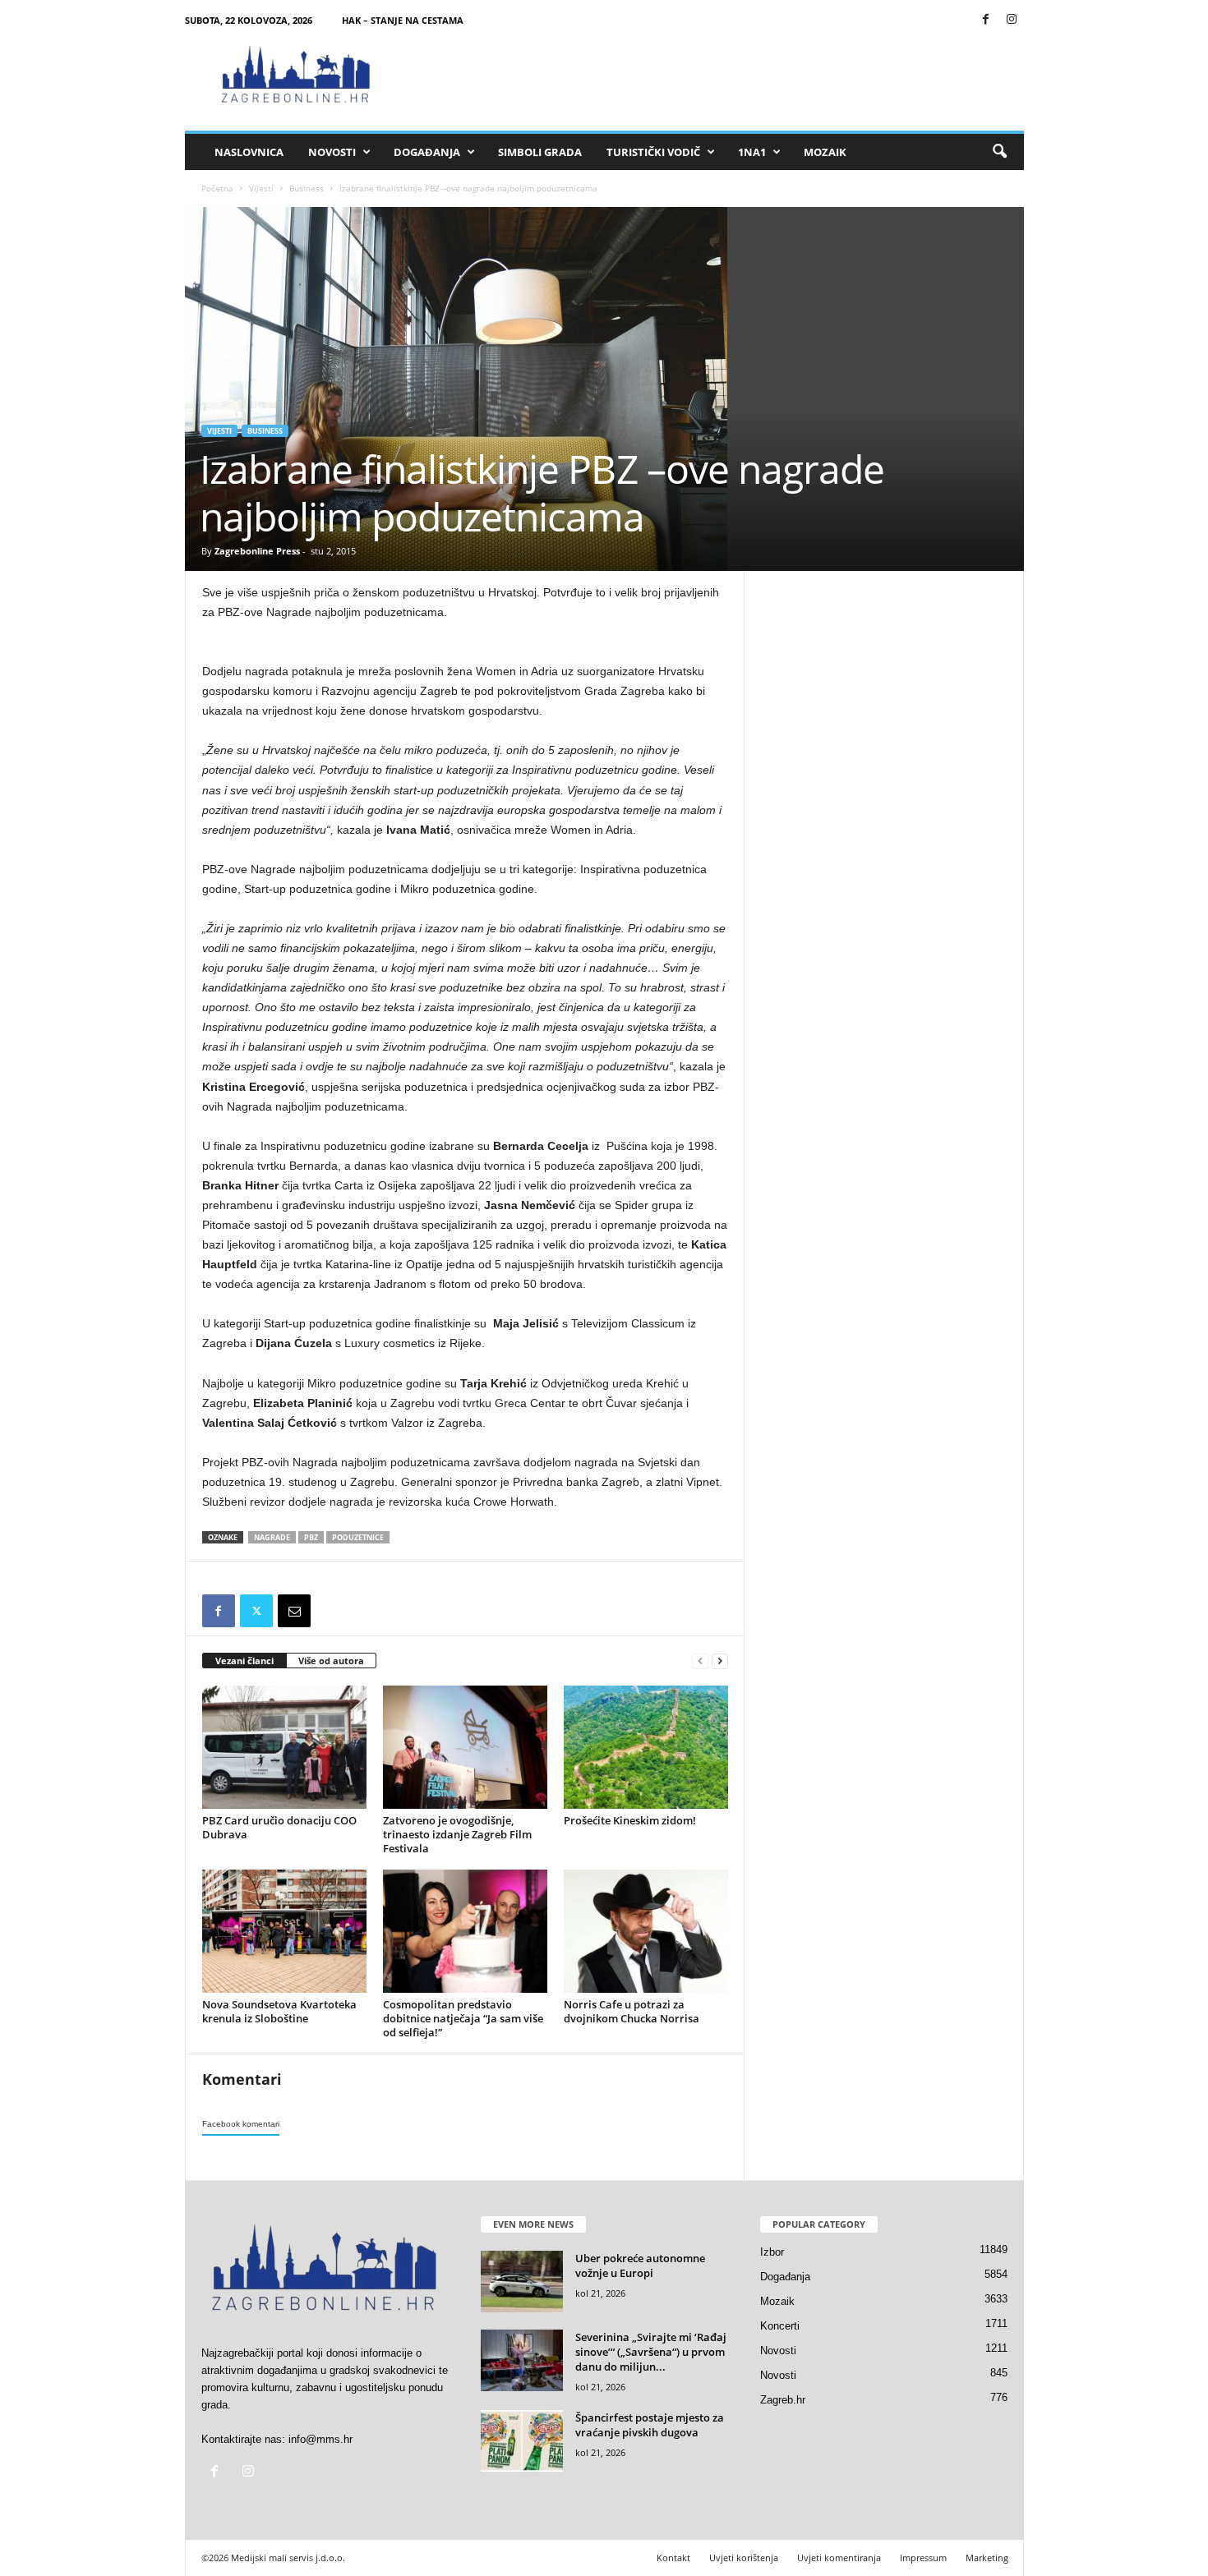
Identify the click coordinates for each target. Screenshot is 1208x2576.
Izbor (772, 2252)
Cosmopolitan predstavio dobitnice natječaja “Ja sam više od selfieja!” (463, 2018)
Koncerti (780, 2326)
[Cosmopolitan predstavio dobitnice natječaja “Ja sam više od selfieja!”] (465, 1931)
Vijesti (261, 188)
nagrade (272, 1537)
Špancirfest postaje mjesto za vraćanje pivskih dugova (650, 2425)
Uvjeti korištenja (744, 2558)
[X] (256, 1611)
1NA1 (752, 152)
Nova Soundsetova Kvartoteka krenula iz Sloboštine (279, 2011)
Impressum (923, 2558)
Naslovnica (249, 152)
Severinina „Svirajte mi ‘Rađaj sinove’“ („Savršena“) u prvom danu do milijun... (651, 2352)
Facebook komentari (241, 2124)
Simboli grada (540, 152)
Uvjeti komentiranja (839, 2558)
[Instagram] (1012, 20)
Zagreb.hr (783, 2400)
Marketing (987, 2558)
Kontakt (673, 2558)
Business (307, 188)
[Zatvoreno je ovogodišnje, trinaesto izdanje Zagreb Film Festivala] (465, 1747)
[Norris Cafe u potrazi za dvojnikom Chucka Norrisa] (646, 1931)
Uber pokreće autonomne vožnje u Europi (640, 2265)
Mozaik (825, 152)
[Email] (294, 1611)
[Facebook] (986, 20)
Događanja (427, 152)
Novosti (332, 152)
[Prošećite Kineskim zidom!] (646, 1747)
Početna (217, 188)
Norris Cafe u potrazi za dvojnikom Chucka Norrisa (632, 2011)
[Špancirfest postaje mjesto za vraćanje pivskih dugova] (522, 2441)
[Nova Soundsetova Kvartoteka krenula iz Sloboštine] (284, 1931)
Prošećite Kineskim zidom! (630, 1820)
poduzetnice (358, 1537)
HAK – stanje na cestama (403, 20)
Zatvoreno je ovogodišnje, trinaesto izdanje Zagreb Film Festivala (457, 1834)
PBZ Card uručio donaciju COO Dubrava (279, 1827)
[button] (999, 152)
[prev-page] (700, 1661)
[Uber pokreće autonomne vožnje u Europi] (522, 2282)
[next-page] (720, 1661)
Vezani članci (244, 1661)
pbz (311, 1537)
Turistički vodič (653, 152)
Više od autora (331, 1661)
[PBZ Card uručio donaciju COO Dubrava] (284, 1747)
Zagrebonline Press (257, 551)
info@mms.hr (320, 2439)
